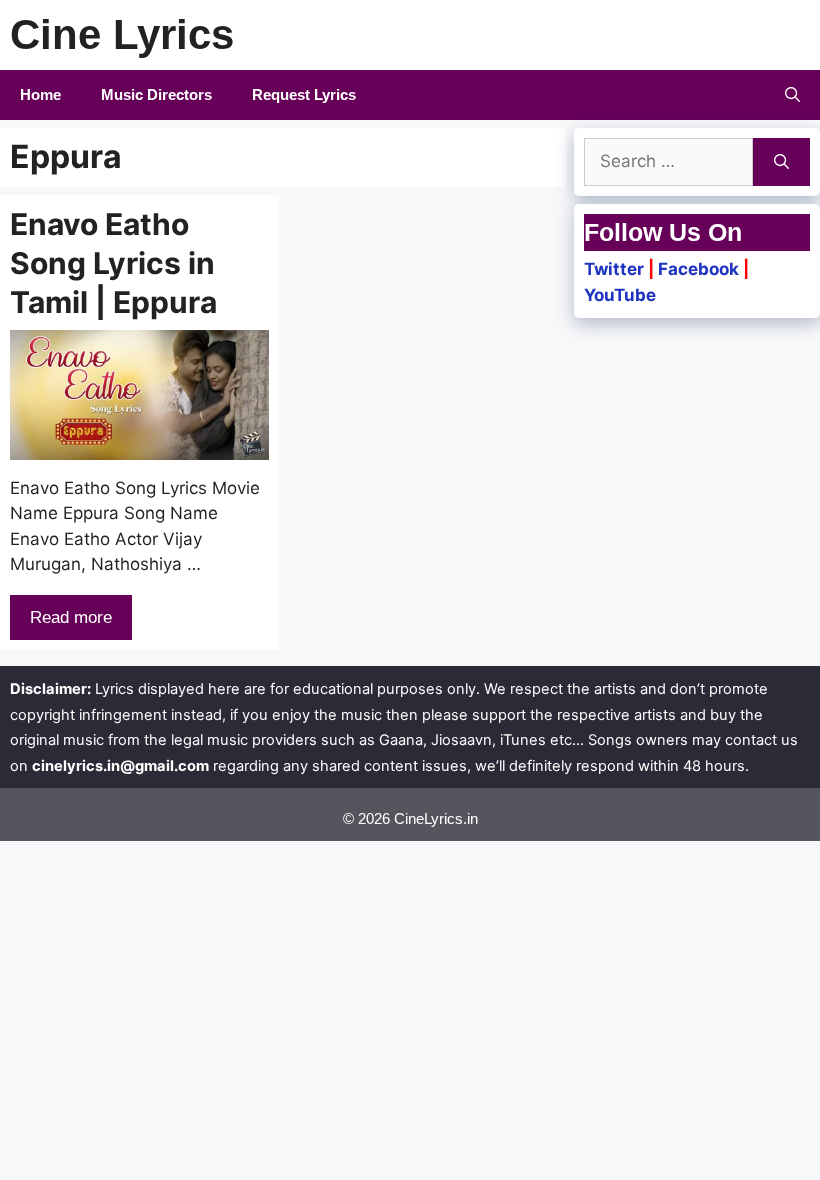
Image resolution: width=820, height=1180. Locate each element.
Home (40, 94)
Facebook (698, 269)
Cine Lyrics (122, 34)
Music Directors (156, 94)
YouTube (620, 295)
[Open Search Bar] (792, 95)
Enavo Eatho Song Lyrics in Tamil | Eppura (113, 263)
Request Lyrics (304, 94)
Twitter (614, 269)
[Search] (781, 162)
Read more (71, 617)
